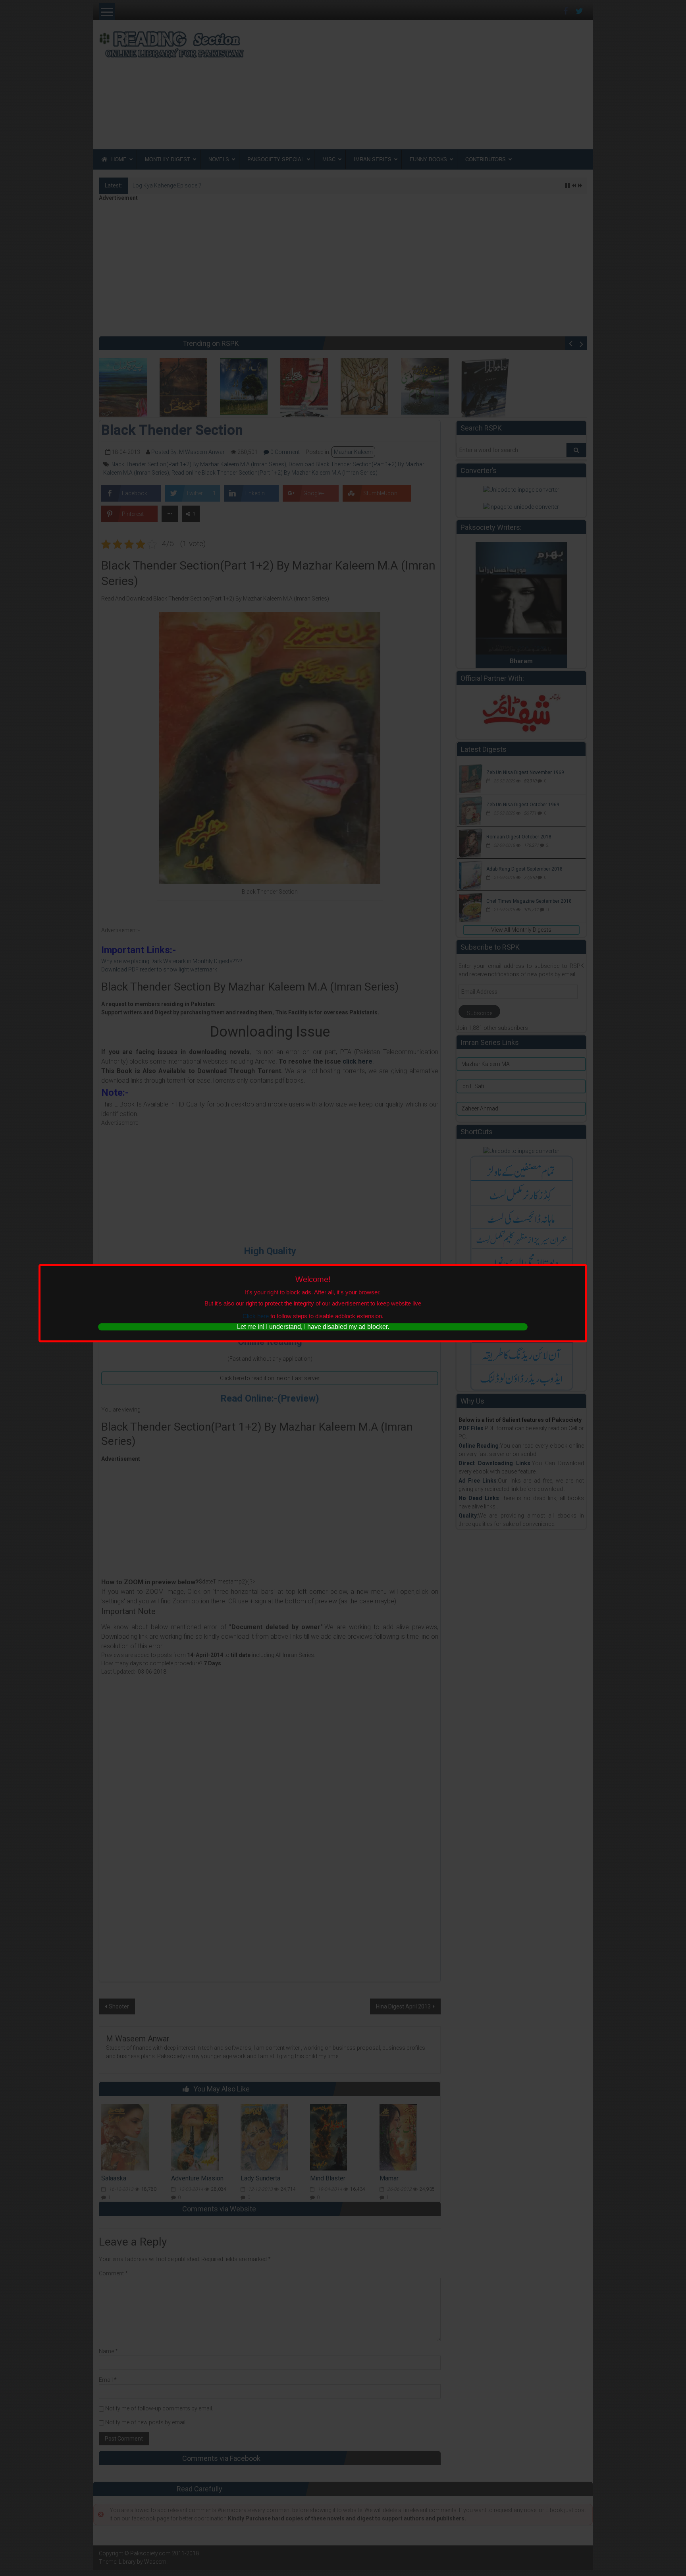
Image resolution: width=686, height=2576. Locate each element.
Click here (256, 1316)
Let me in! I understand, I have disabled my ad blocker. (313, 1327)
